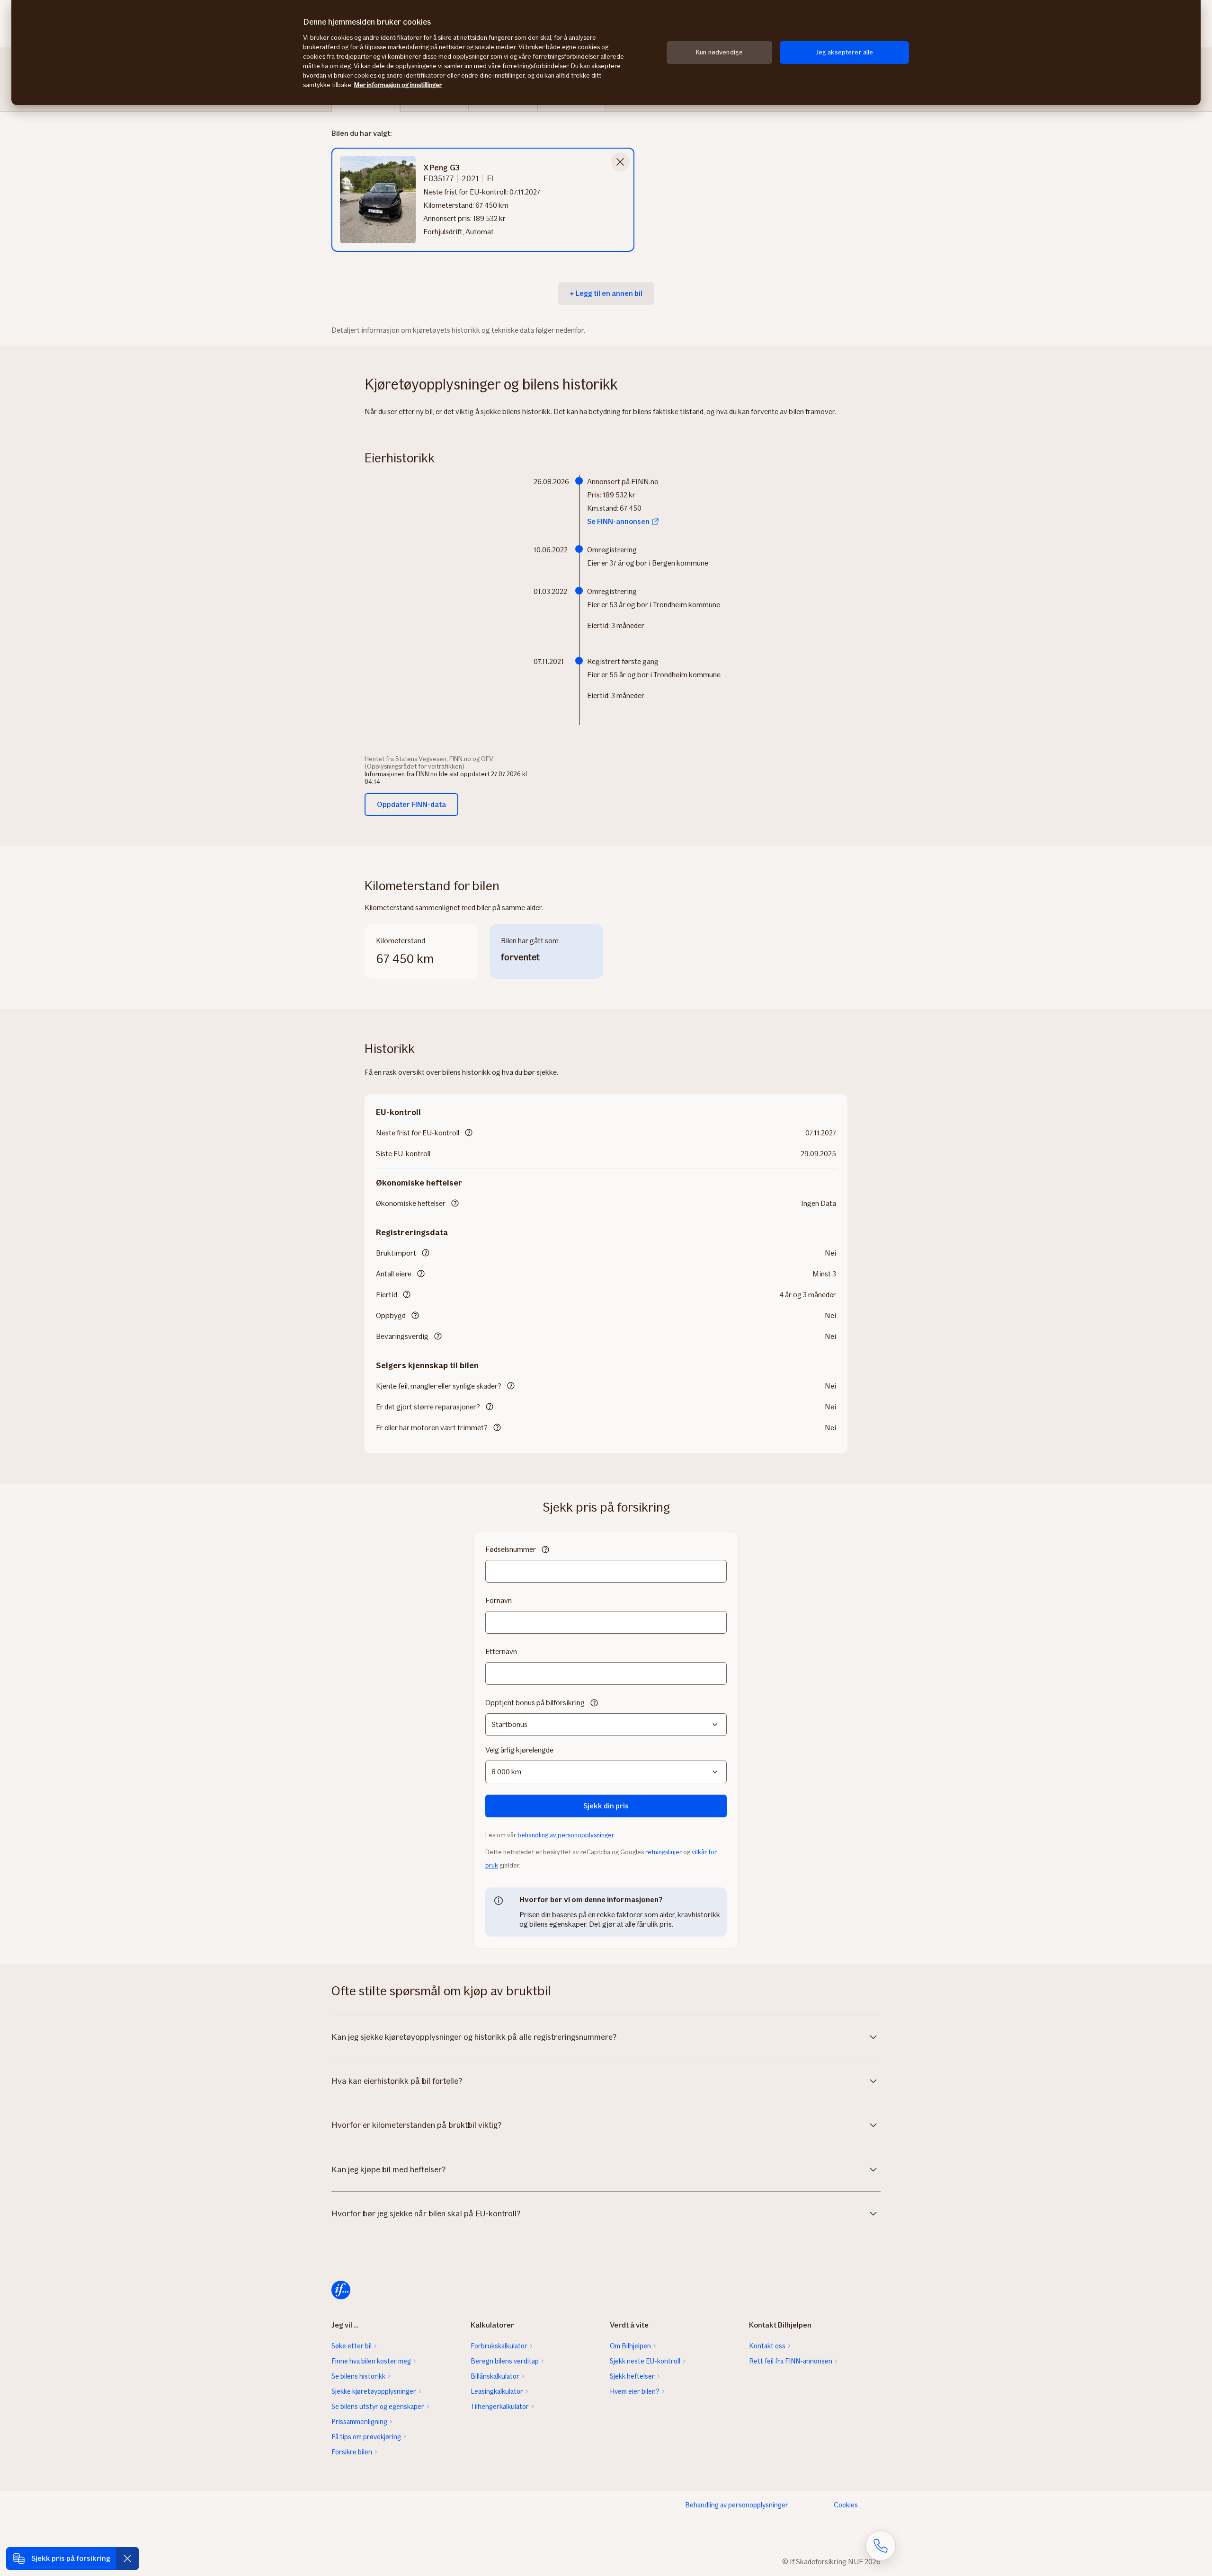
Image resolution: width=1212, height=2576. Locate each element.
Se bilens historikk (358, 2376)
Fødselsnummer (511, 1549)
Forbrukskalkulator (499, 2346)
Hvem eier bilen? (635, 2391)
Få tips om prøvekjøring (366, 2437)
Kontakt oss (767, 2346)
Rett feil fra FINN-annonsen (791, 2361)
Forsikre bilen (352, 2452)
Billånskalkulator (495, 2376)
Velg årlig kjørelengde (519, 1750)
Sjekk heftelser (632, 2376)
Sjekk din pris (606, 1806)
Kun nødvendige (719, 52)
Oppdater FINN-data (411, 804)
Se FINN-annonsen (618, 521)
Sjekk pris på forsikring (71, 2558)
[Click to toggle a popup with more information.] (469, 1133)
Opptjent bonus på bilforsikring (535, 1703)
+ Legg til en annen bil (606, 293)
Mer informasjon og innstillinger (398, 85)
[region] (606, 53)
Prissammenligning (359, 2422)
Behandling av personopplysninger (737, 2505)
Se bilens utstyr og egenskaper (378, 2407)
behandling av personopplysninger (566, 1835)
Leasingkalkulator (497, 2391)
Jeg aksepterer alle (845, 52)
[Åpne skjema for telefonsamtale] (881, 2546)
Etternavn (501, 1651)
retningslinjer (664, 1852)
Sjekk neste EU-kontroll (645, 2361)
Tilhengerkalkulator (500, 2407)
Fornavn (499, 1600)
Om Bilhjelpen (630, 2346)
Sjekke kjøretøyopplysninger (374, 2391)
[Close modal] (620, 162)
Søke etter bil (352, 2346)
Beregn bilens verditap (505, 2361)
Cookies (846, 2505)
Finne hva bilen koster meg (371, 2361)
